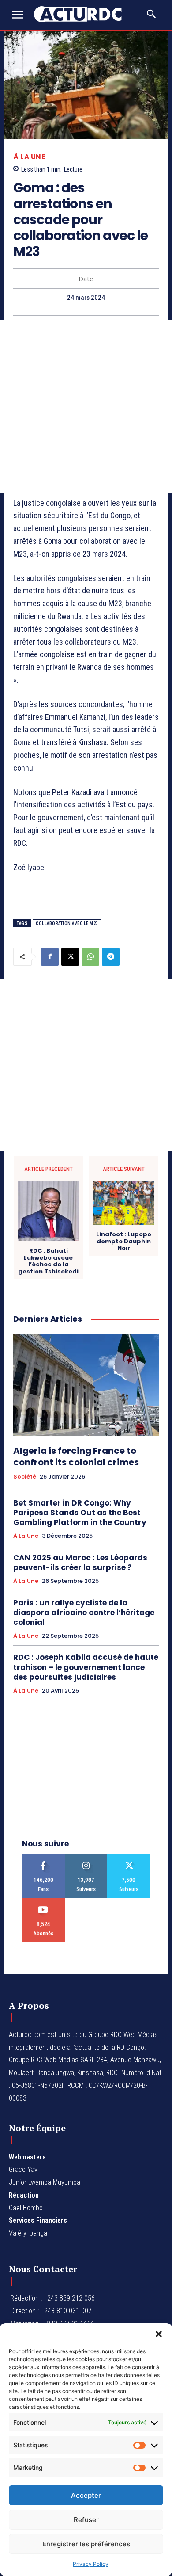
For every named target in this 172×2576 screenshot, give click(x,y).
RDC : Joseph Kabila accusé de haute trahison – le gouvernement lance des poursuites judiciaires (86, 1667)
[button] (159, 2334)
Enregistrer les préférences (86, 2544)
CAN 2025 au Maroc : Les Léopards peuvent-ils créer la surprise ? (80, 1563)
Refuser (86, 2520)
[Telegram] (111, 957)
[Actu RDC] (83, 14)
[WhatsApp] (90, 957)
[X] (70, 957)
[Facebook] (50, 957)
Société (25, 1477)
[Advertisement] (86, 406)
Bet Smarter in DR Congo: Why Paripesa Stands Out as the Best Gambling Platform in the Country (80, 1513)
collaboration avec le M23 (67, 923)
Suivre (86, 1857)
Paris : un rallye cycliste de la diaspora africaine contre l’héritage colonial (84, 1613)
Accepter (86, 2495)
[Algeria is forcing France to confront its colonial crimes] (86, 1385)
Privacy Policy (91, 2564)
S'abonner (43, 1901)
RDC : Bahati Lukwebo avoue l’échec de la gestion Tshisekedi (48, 1261)
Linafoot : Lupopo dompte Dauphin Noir (124, 1241)
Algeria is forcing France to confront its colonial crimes (76, 1456)
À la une (29, 157)
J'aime (43, 1857)
